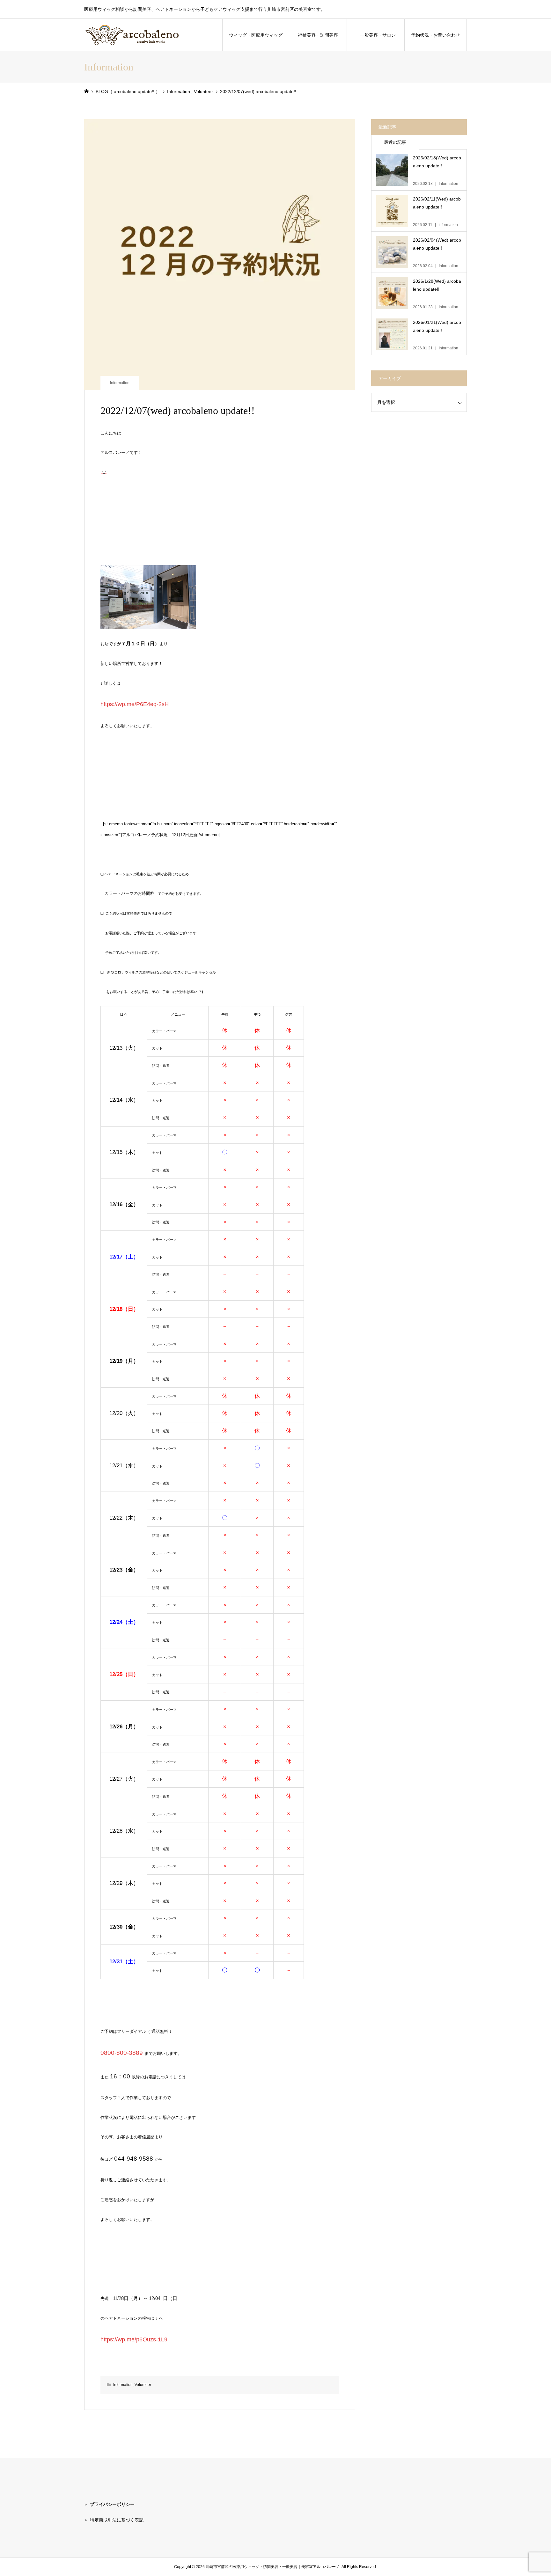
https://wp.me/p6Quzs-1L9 (134, 2339)
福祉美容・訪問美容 (320, 35)
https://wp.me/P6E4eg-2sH (135, 704)
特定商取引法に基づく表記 (117, 2520)
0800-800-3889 (122, 2053)
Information (120, 383)
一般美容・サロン (378, 35)
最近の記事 (395, 142)
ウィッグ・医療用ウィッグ (256, 35)
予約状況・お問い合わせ (436, 35)
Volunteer (143, 2385)
